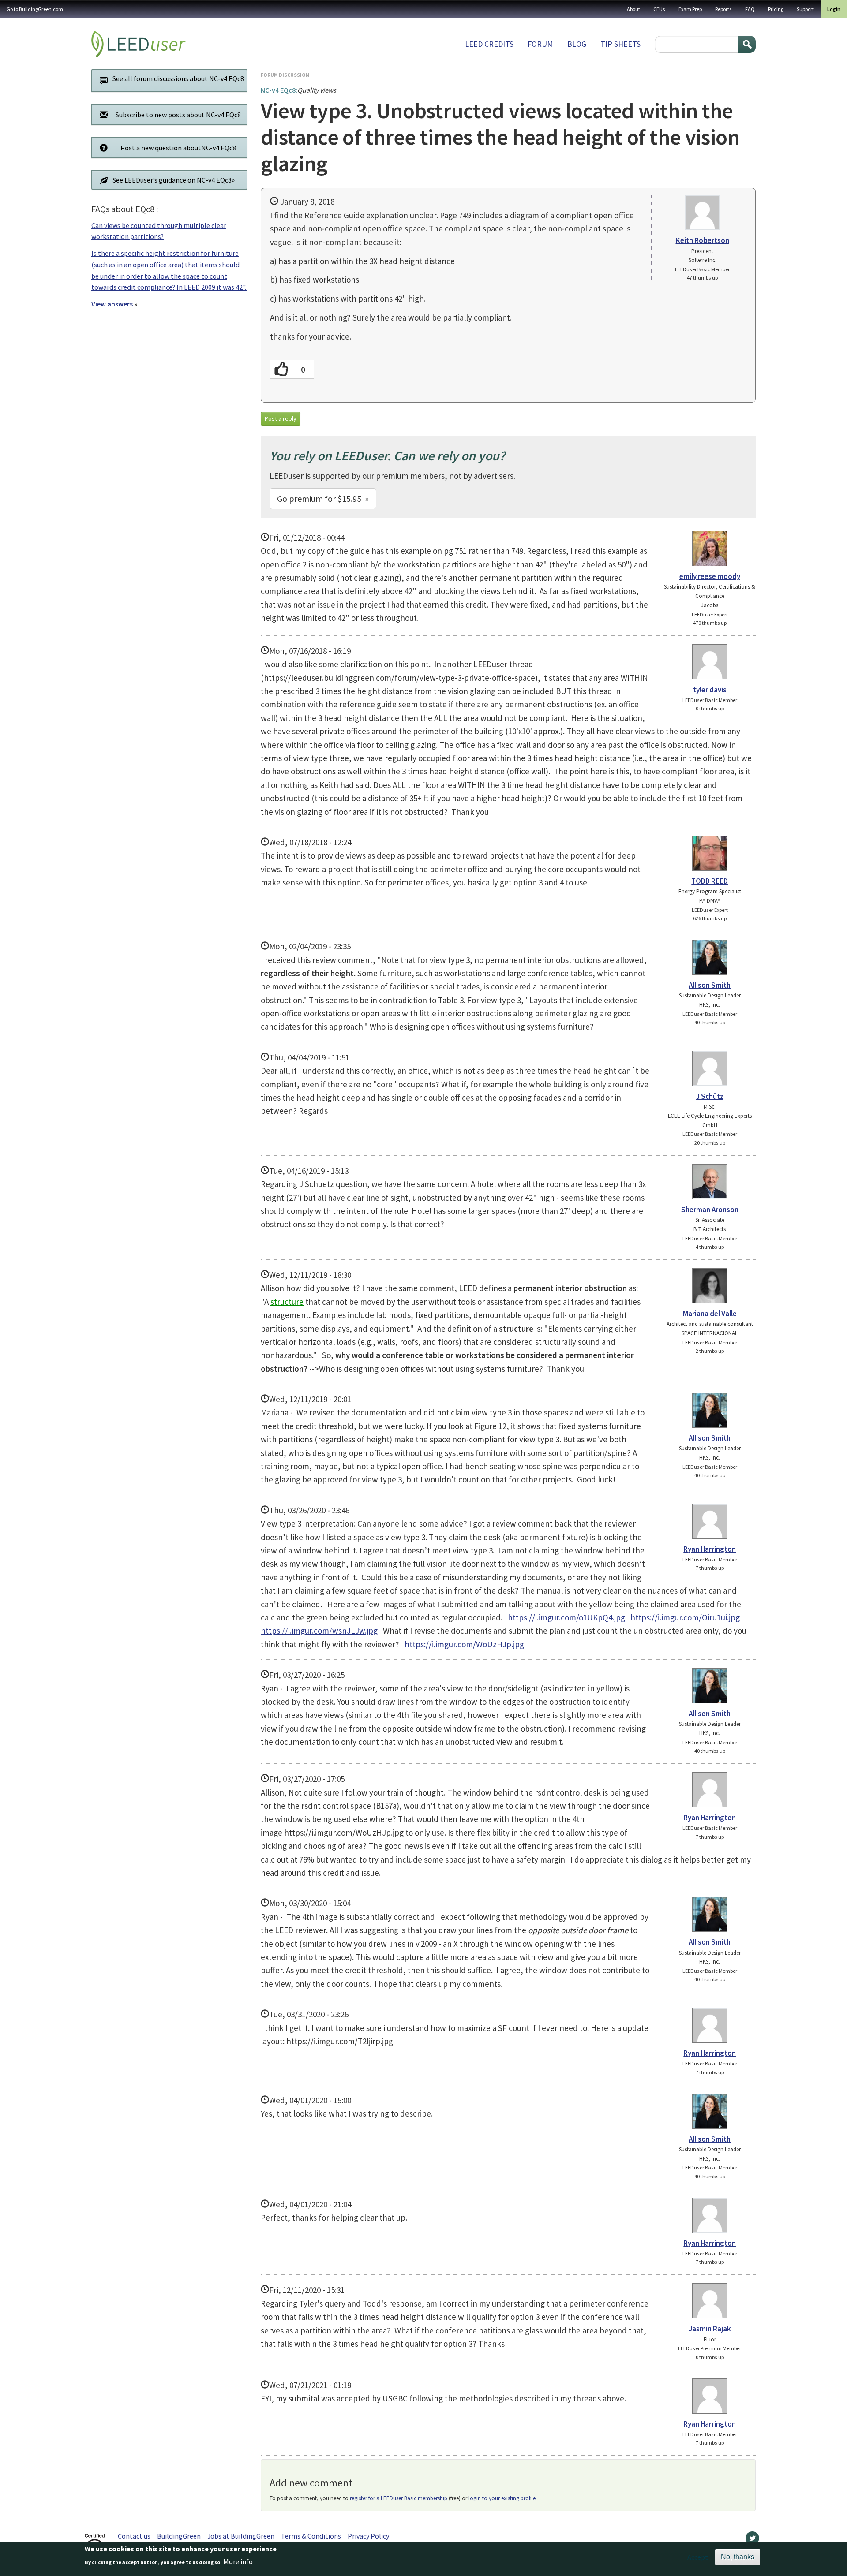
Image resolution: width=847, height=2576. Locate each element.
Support (805, 9)
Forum (540, 44)
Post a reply (281, 418)
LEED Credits (489, 44)
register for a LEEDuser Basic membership (399, 2498)
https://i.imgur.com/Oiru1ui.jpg (685, 1617)
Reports (723, 9)
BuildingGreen (179, 2536)
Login (834, 9)
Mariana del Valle (710, 1314)
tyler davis (710, 690)
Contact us (134, 2536)
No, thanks (738, 2557)
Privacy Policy (368, 2536)
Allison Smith (710, 985)
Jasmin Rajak (710, 2329)
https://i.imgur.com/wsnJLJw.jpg (319, 1631)
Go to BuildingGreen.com (35, 9)
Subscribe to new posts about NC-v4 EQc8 (178, 115)
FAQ (750, 9)
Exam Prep (690, 9)
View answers (112, 304)
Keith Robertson (703, 240)
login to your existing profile (502, 2498)
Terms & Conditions (311, 2536)
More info (238, 2561)
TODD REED (710, 881)
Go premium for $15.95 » (323, 498)
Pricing (776, 9)
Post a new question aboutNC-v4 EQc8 (178, 148)
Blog (577, 44)
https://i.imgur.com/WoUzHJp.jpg (464, 1644)
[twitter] (752, 2540)
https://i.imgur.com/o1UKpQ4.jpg (566, 1617)
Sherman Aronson (710, 1210)
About (633, 9)
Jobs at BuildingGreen (241, 2536)
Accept (698, 2557)
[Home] (139, 44)
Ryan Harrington (710, 1549)
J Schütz (710, 1096)
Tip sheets (620, 44)
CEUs (659, 9)
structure (287, 1302)
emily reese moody (710, 576)
